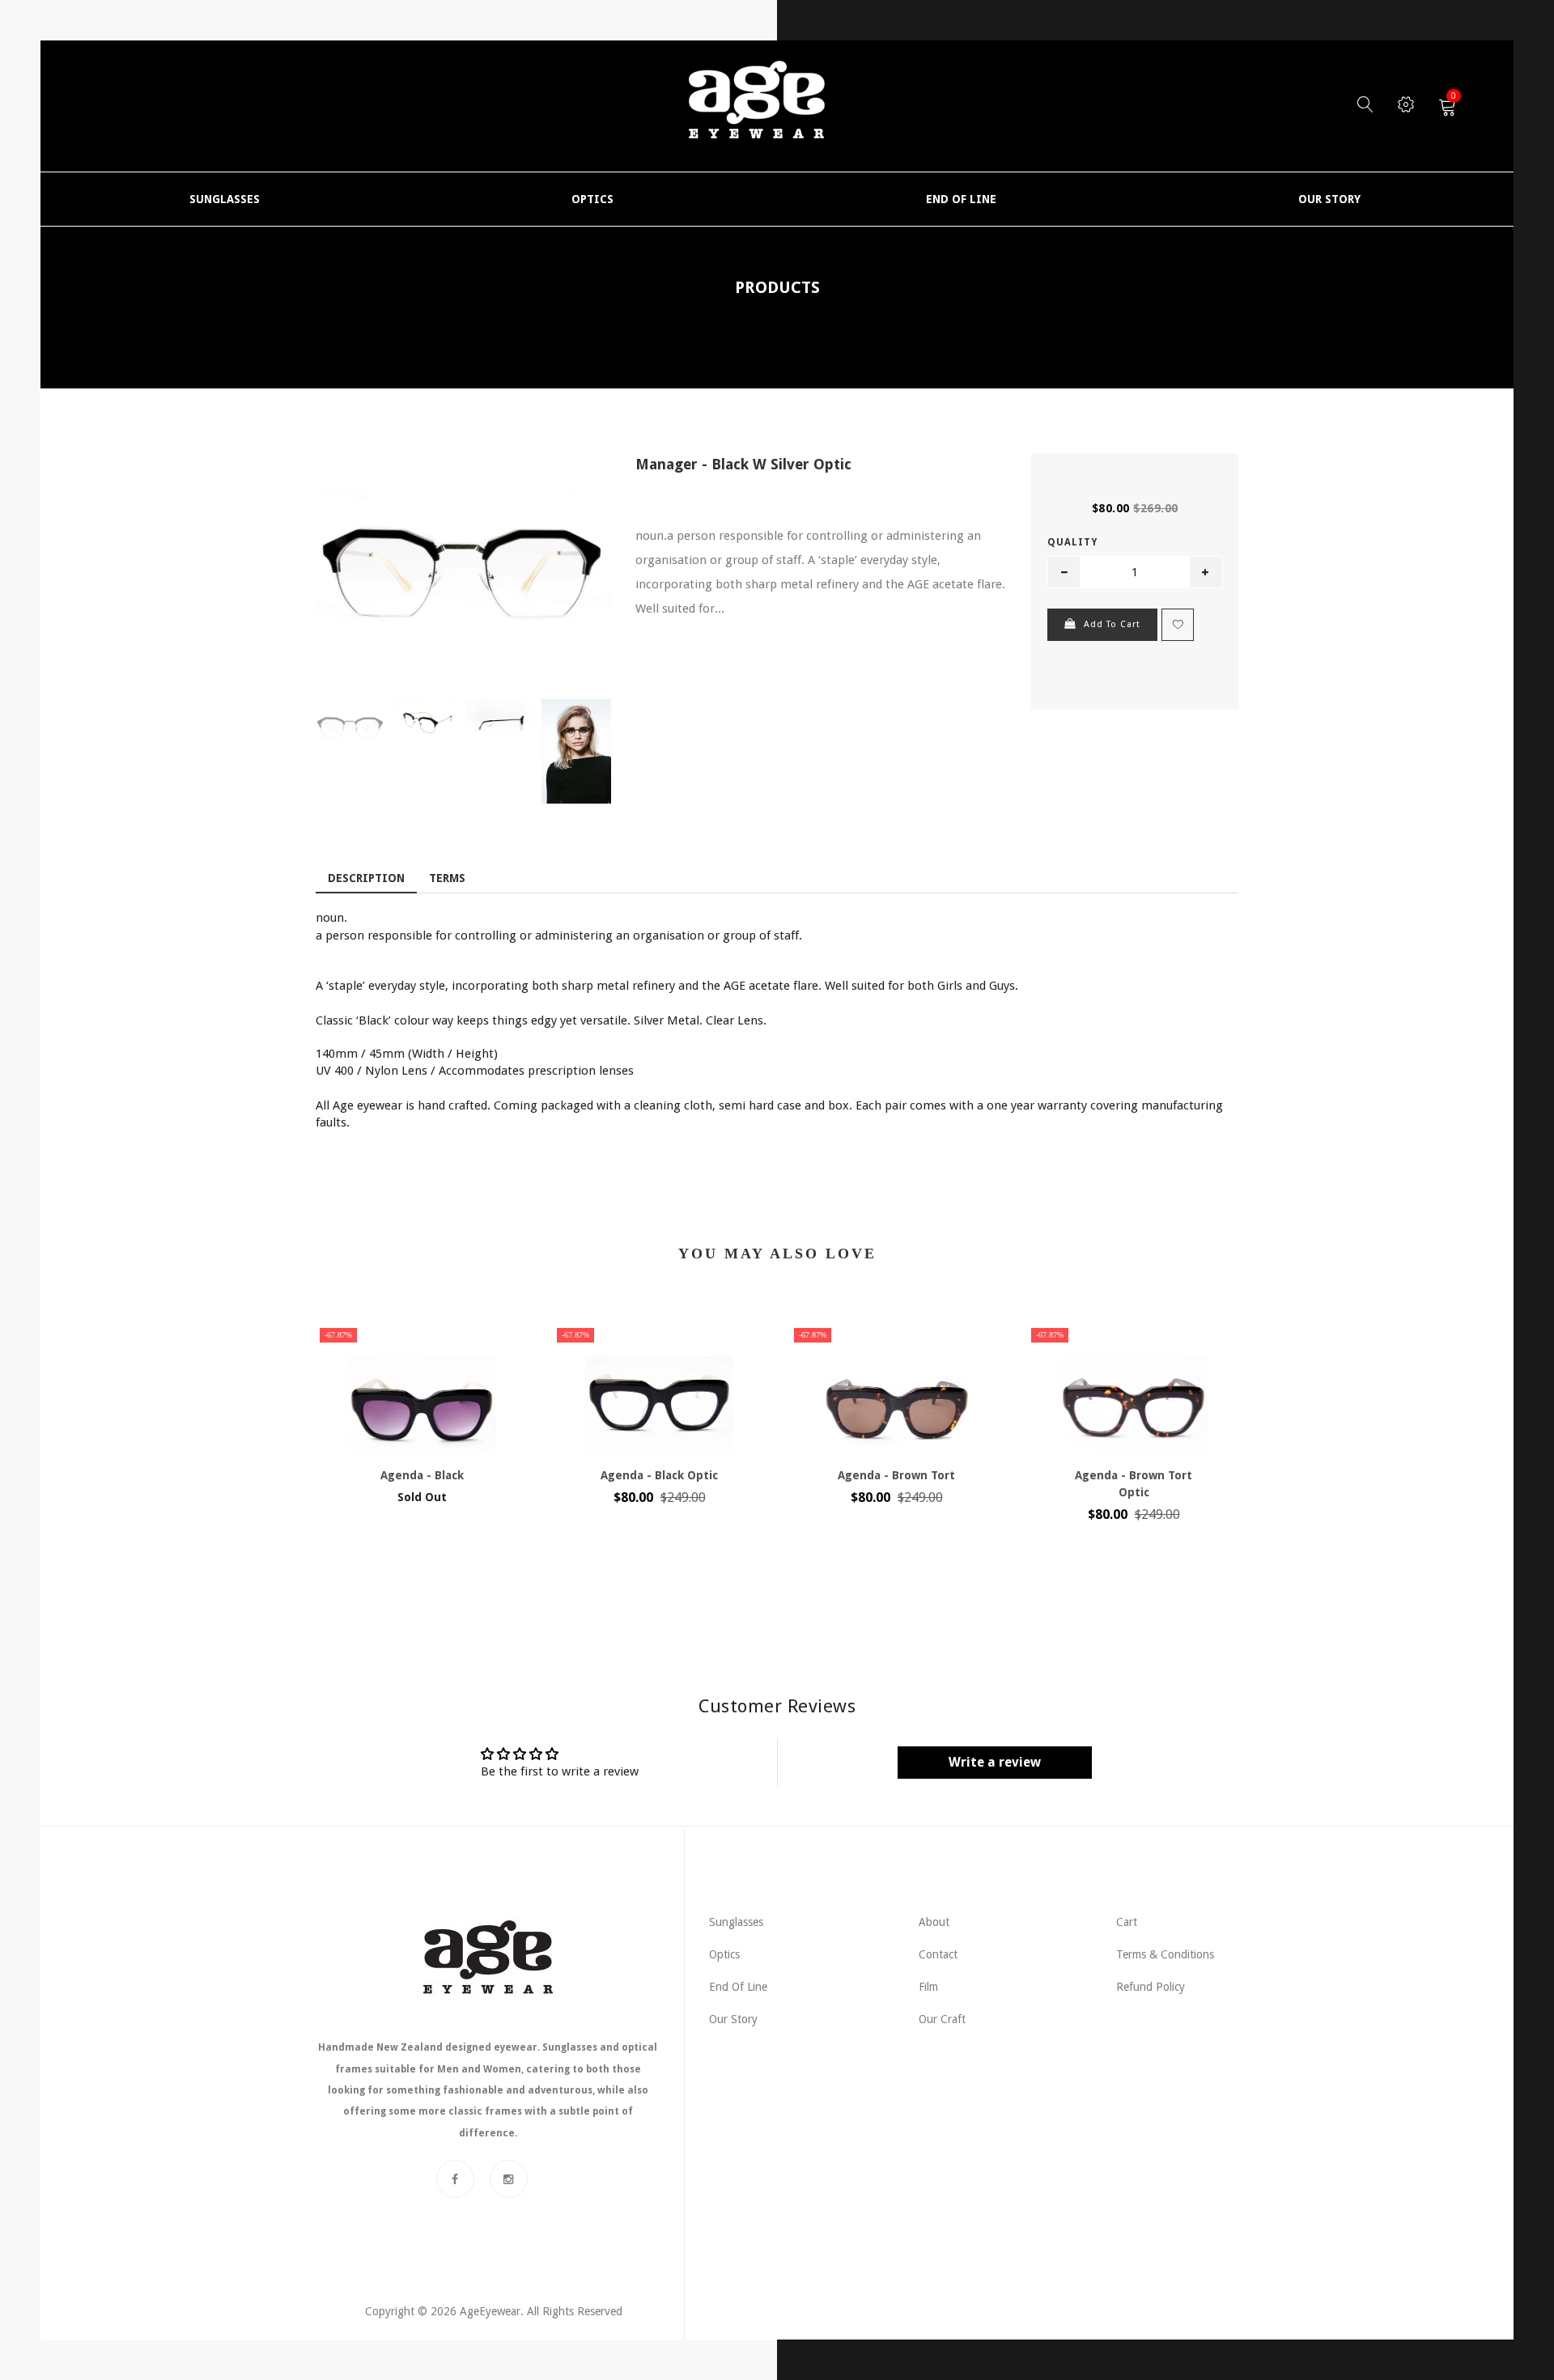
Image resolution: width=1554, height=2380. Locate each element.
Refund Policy (1151, 1987)
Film (928, 1987)
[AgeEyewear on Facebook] (455, 2179)
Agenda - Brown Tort (896, 1475)
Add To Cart (1112, 624)
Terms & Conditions (1165, 1954)
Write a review (995, 1762)
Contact (938, 1954)
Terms (447, 878)
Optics (724, 1954)
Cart (1127, 1922)
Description (366, 878)
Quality (1072, 542)
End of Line (738, 1987)
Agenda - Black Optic (659, 1475)
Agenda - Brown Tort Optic (1134, 1484)
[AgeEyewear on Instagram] (509, 2179)
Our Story (733, 2019)
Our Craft (942, 2019)
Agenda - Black (422, 1475)
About (934, 1922)
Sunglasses (736, 1922)
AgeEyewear (490, 2311)
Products (777, 287)
